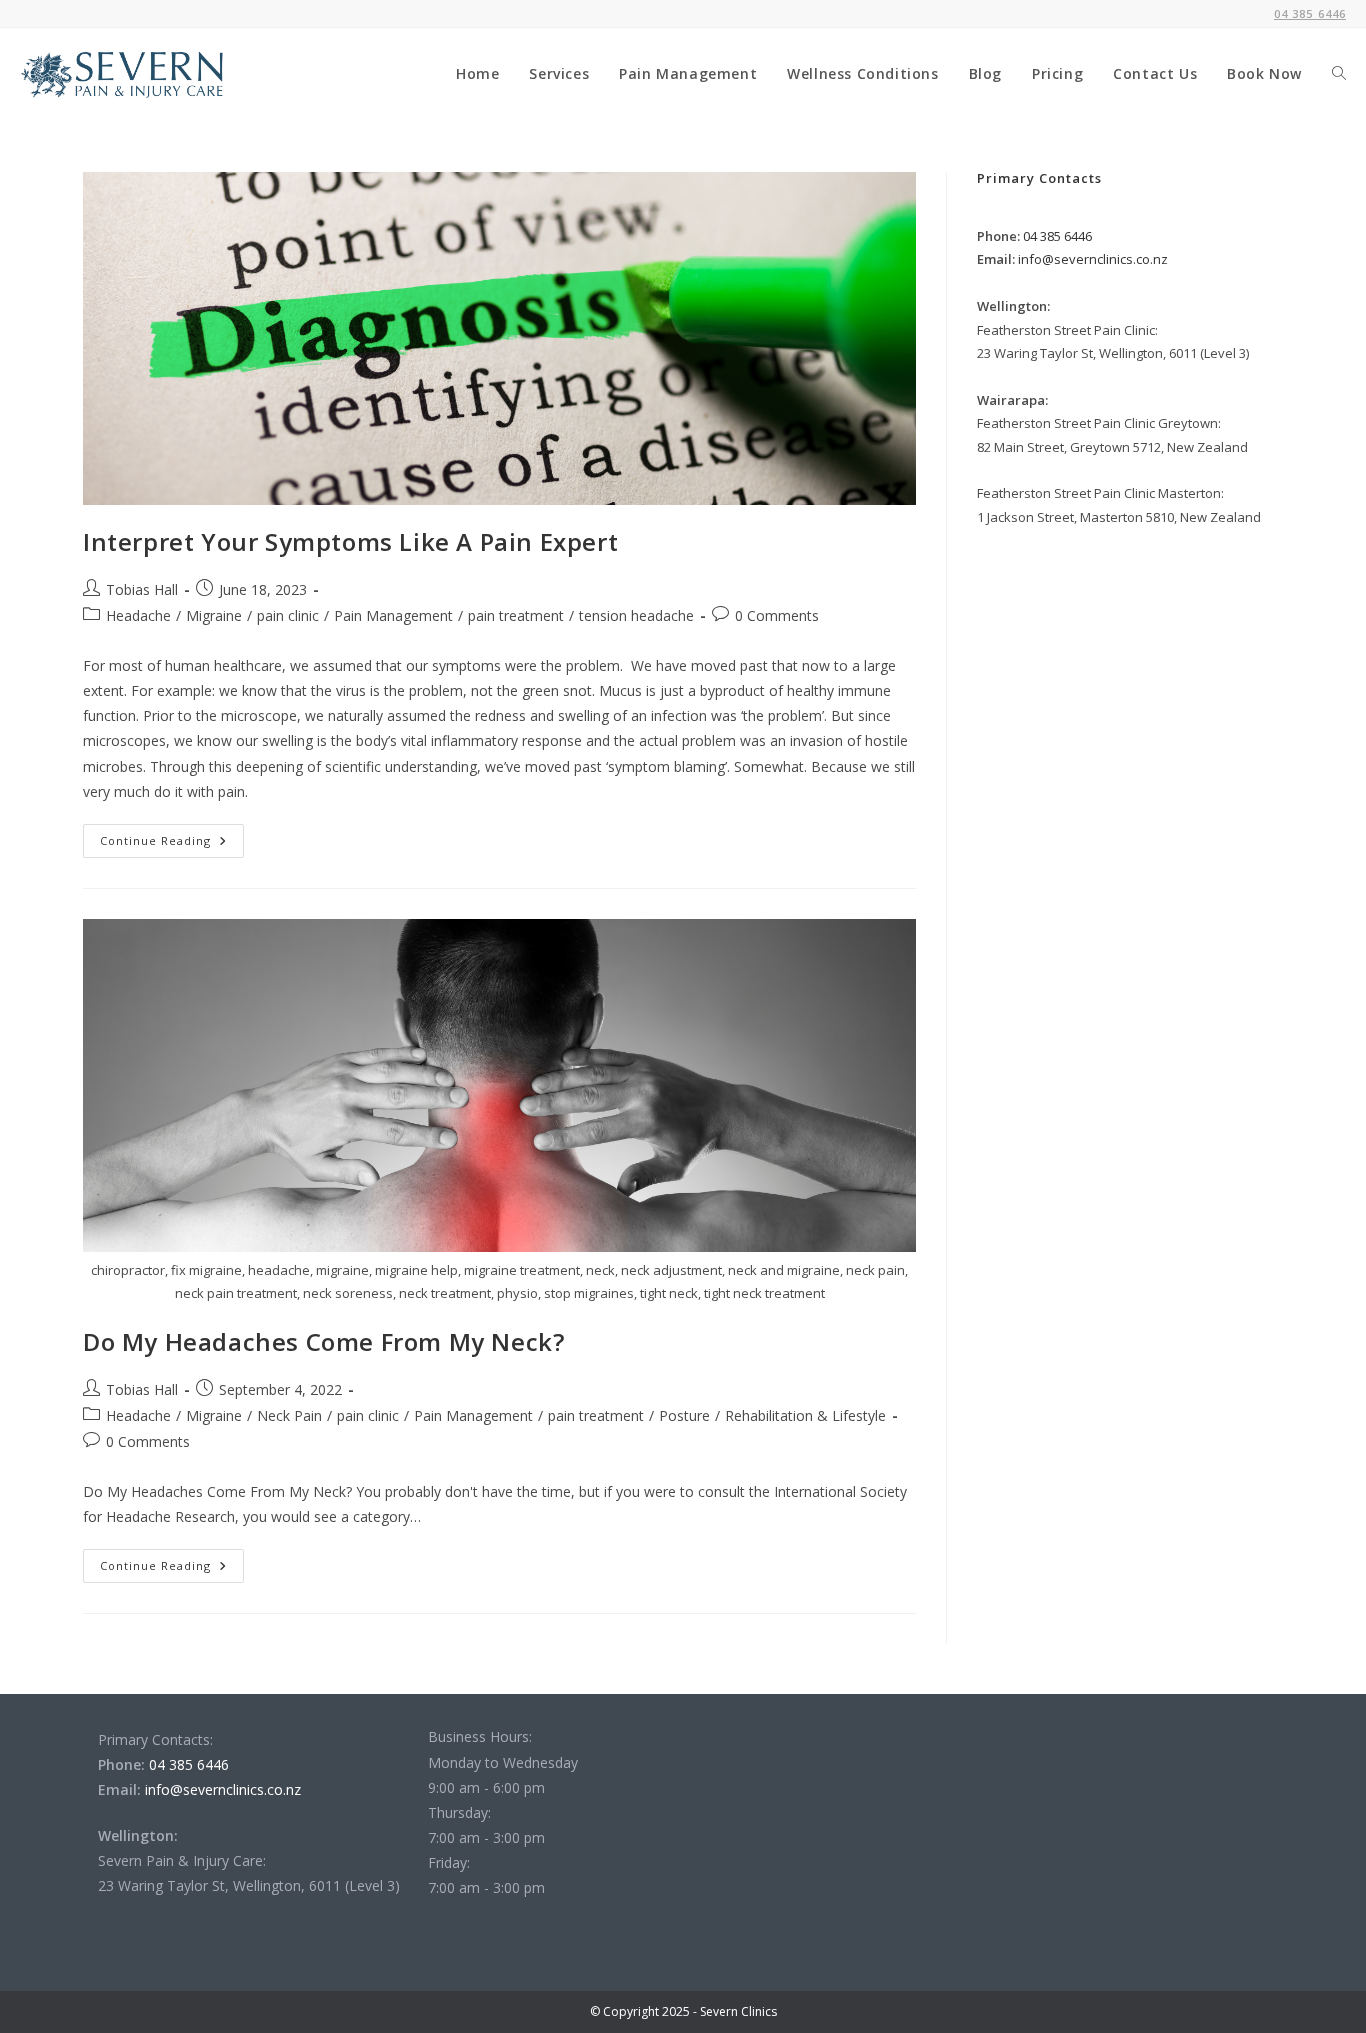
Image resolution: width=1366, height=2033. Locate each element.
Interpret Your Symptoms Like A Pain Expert (350, 541)
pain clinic (288, 615)
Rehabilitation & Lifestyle (805, 1415)
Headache (138, 615)
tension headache (636, 615)
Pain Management (393, 615)
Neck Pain (289, 1415)
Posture (684, 1415)
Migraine (214, 615)
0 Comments (777, 615)
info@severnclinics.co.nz (1091, 259)
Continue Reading (172, 844)
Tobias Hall (142, 589)
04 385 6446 (1056, 236)
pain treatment (516, 615)
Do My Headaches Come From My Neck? (323, 1341)
